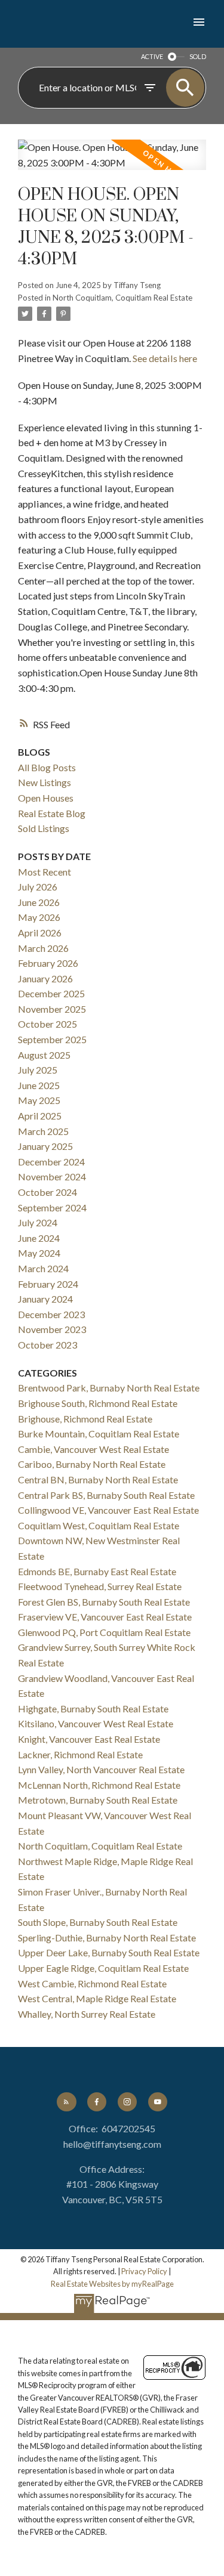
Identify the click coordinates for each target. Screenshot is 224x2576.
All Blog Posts (47, 767)
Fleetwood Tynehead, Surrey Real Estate (100, 1586)
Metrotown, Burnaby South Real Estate (98, 1800)
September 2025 (52, 1039)
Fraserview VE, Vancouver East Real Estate (105, 1617)
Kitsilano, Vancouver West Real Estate (96, 1723)
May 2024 (39, 1253)
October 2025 (47, 1024)
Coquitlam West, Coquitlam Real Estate (99, 1525)
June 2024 (39, 1238)
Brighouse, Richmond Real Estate (85, 1419)
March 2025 (43, 1131)
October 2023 (47, 1345)
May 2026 (39, 917)
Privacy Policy (144, 2271)
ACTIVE (152, 56)
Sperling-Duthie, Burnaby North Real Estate (107, 1938)
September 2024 (52, 1207)
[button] (66, 2102)
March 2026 (43, 948)
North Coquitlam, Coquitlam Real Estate (122, 298)
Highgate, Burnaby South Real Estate (93, 1708)
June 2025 (39, 1085)
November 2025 (52, 1009)
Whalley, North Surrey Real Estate (87, 2014)
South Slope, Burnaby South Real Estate (98, 1922)
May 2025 (39, 1100)
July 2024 (38, 1222)
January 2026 (45, 978)
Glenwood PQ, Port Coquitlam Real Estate (104, 1632)
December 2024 (51, 1162)
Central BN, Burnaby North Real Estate (98, 1479)
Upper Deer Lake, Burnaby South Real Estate (109, 1952)
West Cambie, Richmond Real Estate (92, 1983)
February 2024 (48, 1284)
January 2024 (45, 1299)
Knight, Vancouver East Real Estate (89, 1739)
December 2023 (51, 1314)
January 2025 (45, 1146)
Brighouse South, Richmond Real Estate (98, 1403)
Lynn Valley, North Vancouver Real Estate (101, 1769)
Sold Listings (44, 828)
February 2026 (48, 963)
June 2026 (39, 902)
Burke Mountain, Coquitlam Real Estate (99, 1434)
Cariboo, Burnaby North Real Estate (92, 1464)
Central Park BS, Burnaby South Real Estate (106, 1495)
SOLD (198, 56)
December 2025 (51, 993)
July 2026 (38, 887)
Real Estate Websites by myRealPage (112, 2284)
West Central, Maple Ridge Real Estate (97, 1998)
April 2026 (40, 933)
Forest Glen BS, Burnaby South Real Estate (104, 1602)
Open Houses (46, 798)
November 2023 (52, 1329)
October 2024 (47, 1192)
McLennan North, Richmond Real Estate (99, 1785)
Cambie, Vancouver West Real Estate (93, 1449)
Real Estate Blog (52, 813)
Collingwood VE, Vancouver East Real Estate (108, 1510)
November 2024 (52, 1176)
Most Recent (45, 872)
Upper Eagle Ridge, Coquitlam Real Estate (103, 1968)
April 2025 (40, 1116)
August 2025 (44, 1055)
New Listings (45, 782)
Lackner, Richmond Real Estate (80, 1754)
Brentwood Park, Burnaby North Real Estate (109, 1388)
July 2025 (38, 1070)
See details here (165, 358)
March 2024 (43, 1268)
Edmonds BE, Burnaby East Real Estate (97, 1571)
